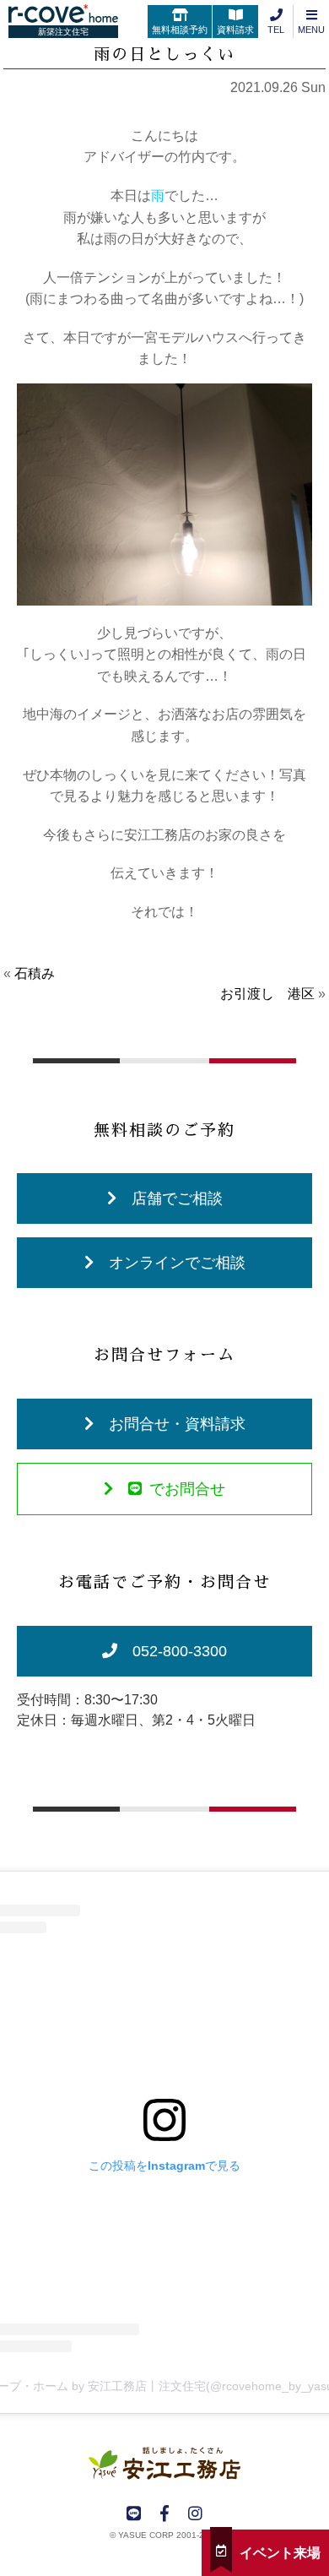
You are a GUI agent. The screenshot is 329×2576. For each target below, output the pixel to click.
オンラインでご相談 (177, 1263)
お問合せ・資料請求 (177, 1424)
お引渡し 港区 (267, 994)
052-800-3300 (180, 1651)
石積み (35, 973)
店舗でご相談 (177, 1198)
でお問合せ (187, 1489)
